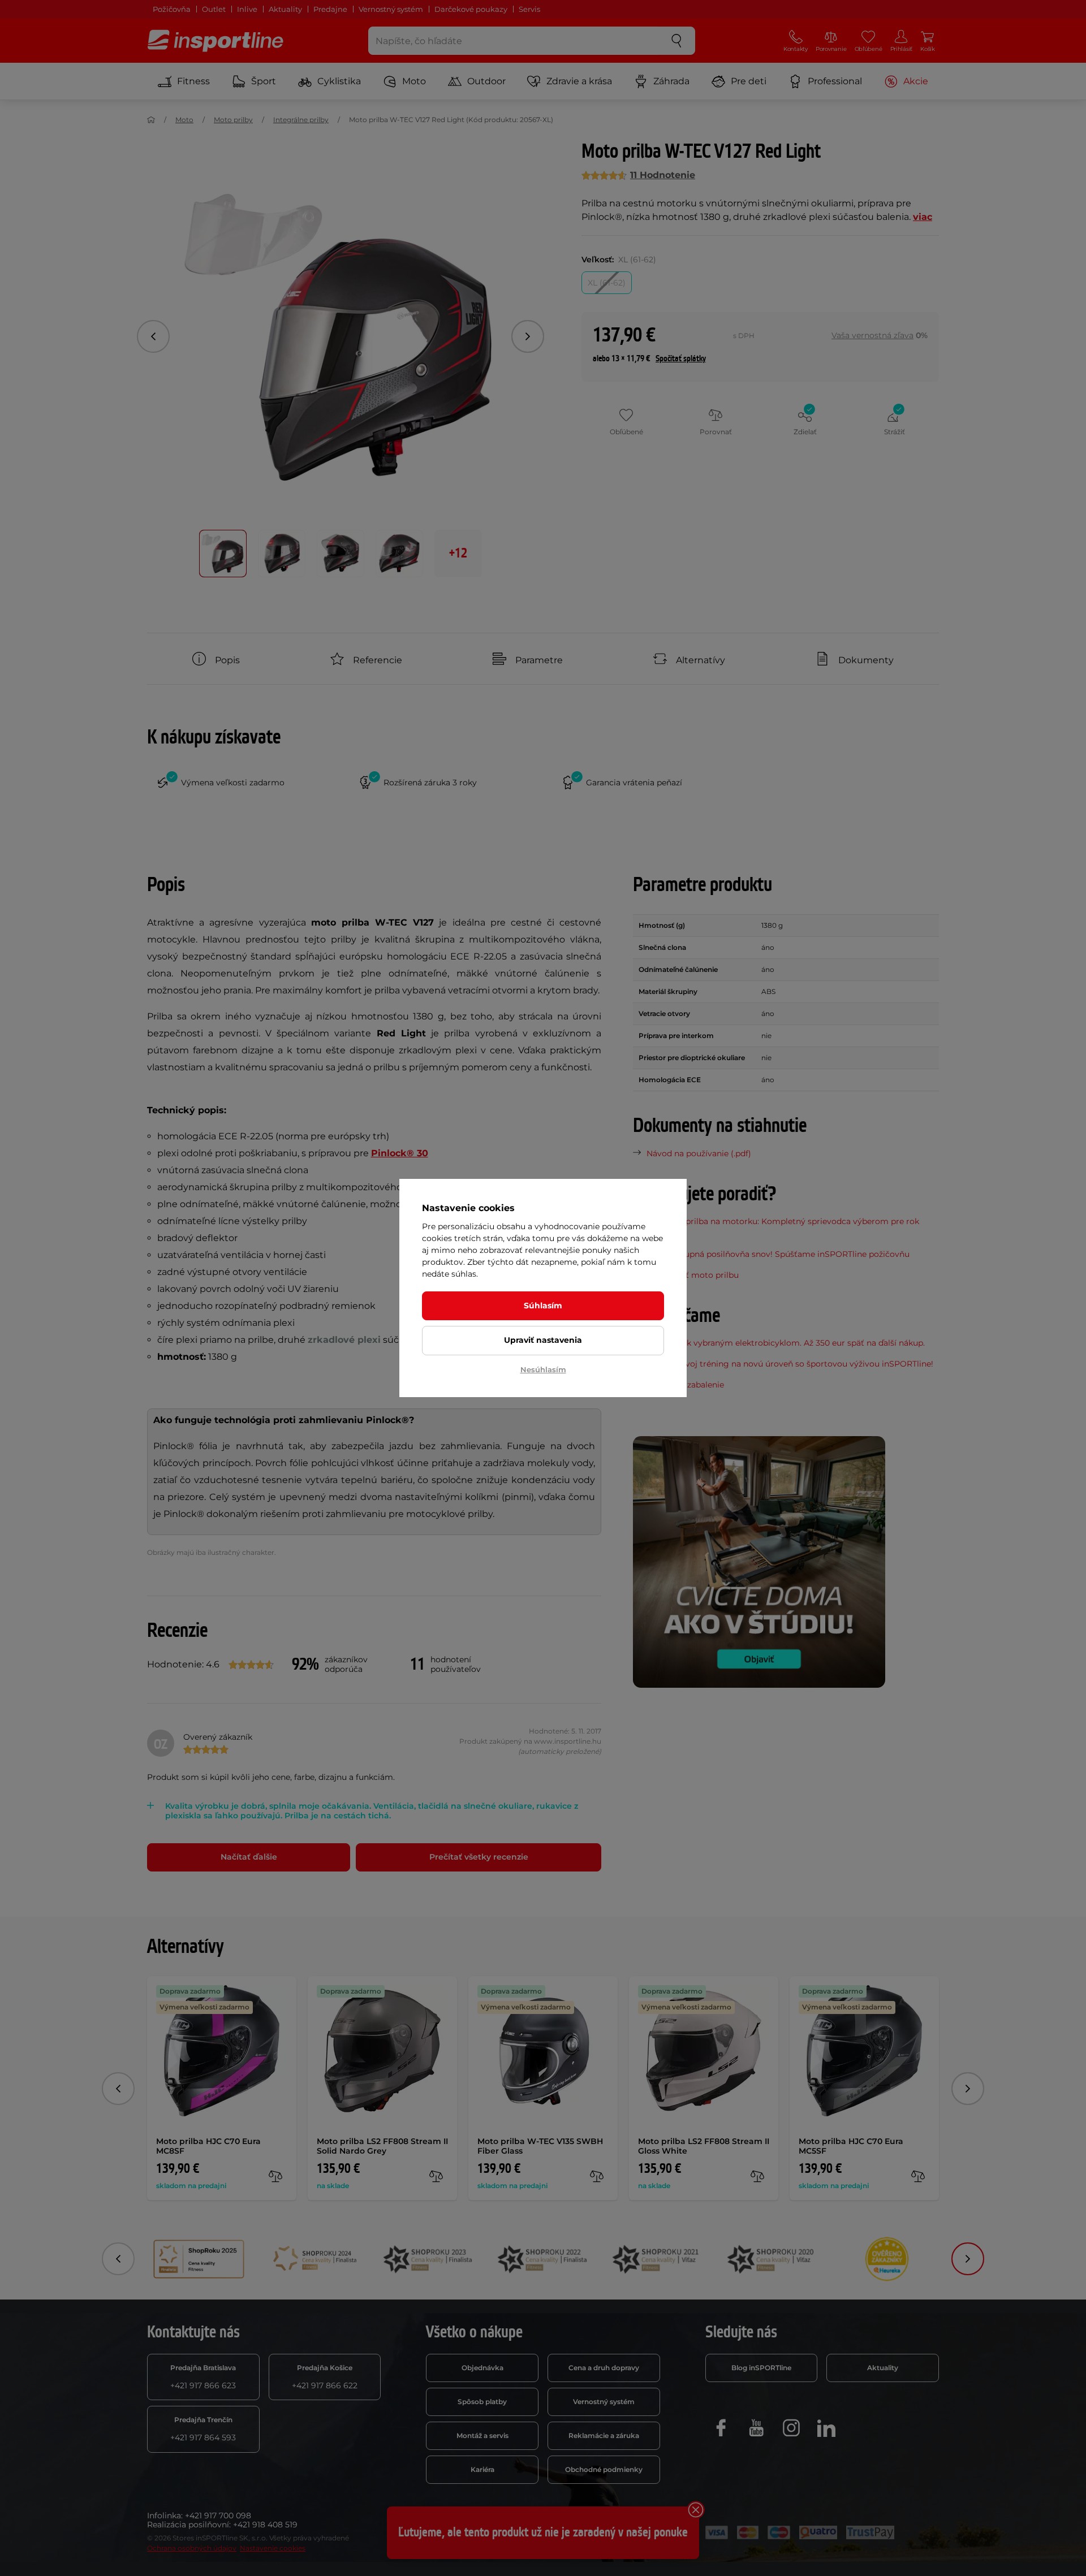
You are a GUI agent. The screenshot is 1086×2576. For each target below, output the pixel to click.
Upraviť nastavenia (543, 1340)
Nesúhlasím (543, 1369)
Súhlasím (543, 1306)
